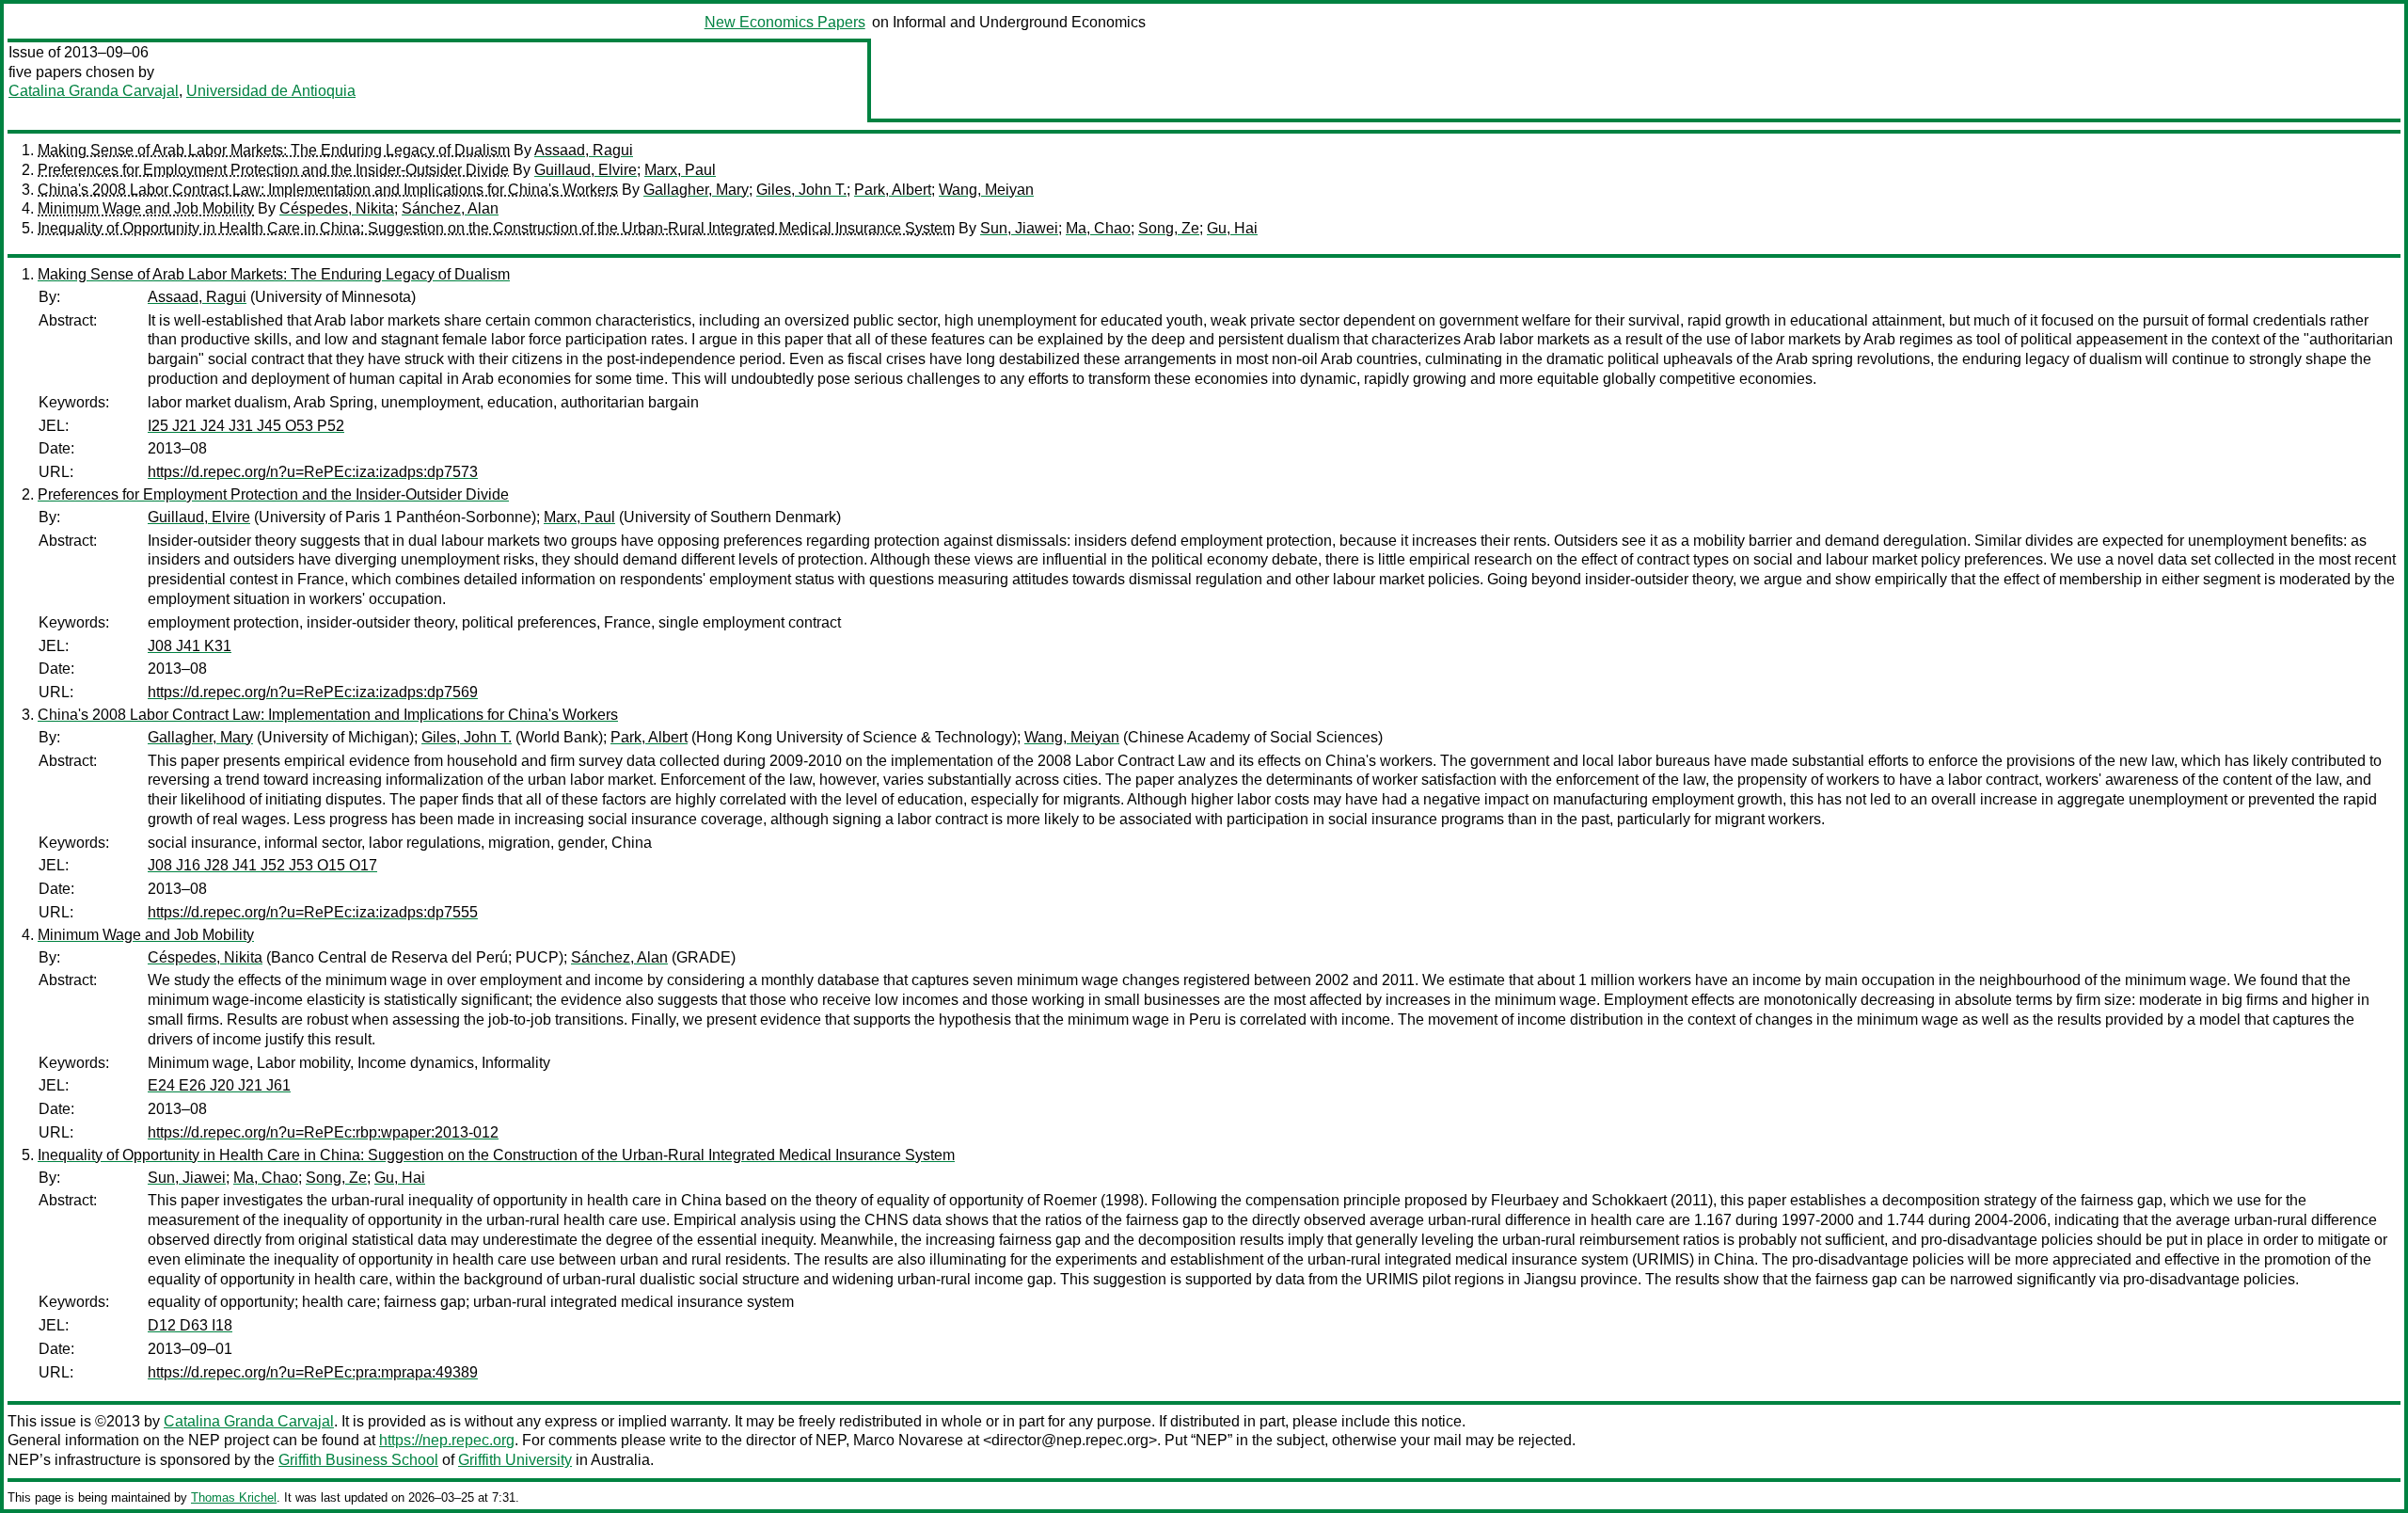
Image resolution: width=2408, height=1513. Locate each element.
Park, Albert (893, 190)
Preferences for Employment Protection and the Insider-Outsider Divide (273, 170)
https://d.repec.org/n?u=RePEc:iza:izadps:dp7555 (313, 912)
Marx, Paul (680, 170)
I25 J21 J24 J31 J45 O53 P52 (246, 426)
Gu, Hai (1232, 228)
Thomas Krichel (234, 1497)
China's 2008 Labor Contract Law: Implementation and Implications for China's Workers (328, 190)
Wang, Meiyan (986, 190)
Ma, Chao (1098, 228)
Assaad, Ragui (584, 150)
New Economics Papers (785, 22)
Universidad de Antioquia (271, 91)
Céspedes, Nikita (337, 208)
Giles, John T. (801, 190)
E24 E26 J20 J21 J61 (219, 1085)
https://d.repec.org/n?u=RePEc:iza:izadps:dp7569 (313, 692)
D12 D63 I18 (190, 1325)
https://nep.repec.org (447, 1440)
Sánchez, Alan (450, 208)
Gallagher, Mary (696, 190)
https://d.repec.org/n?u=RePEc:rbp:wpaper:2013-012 (323, 1132)
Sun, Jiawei (1019, 228)
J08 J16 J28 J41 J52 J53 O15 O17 (262, 865)
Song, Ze (1169, 228)
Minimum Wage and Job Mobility (146, 208)
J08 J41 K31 (190, 646)
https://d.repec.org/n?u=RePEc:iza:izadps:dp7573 (313, 472)
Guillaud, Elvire (586, 170)
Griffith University (515, 1460)
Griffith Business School (358, 1460)
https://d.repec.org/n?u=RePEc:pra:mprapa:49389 (313, 1372)
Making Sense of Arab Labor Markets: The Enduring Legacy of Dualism (274, 150)
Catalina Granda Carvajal (94, 91)
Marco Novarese (908, 1440)
